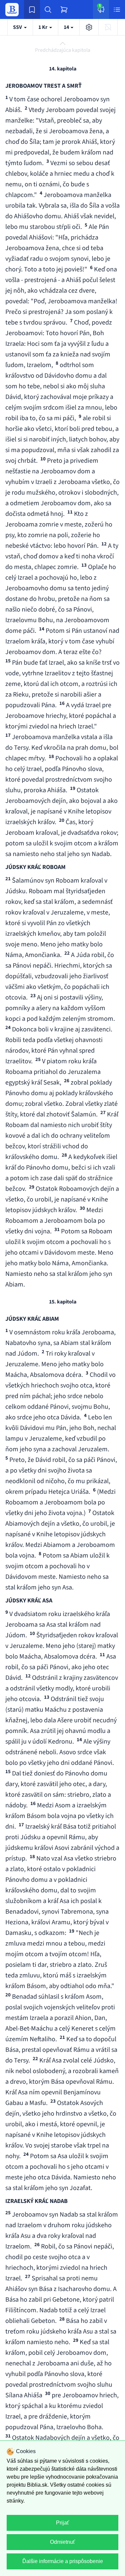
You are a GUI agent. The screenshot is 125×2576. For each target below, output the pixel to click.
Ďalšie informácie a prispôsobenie (63, 2561)
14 (67, 27)
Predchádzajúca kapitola (63, 50)
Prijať (62, 2523)
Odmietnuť (62, 2542)
